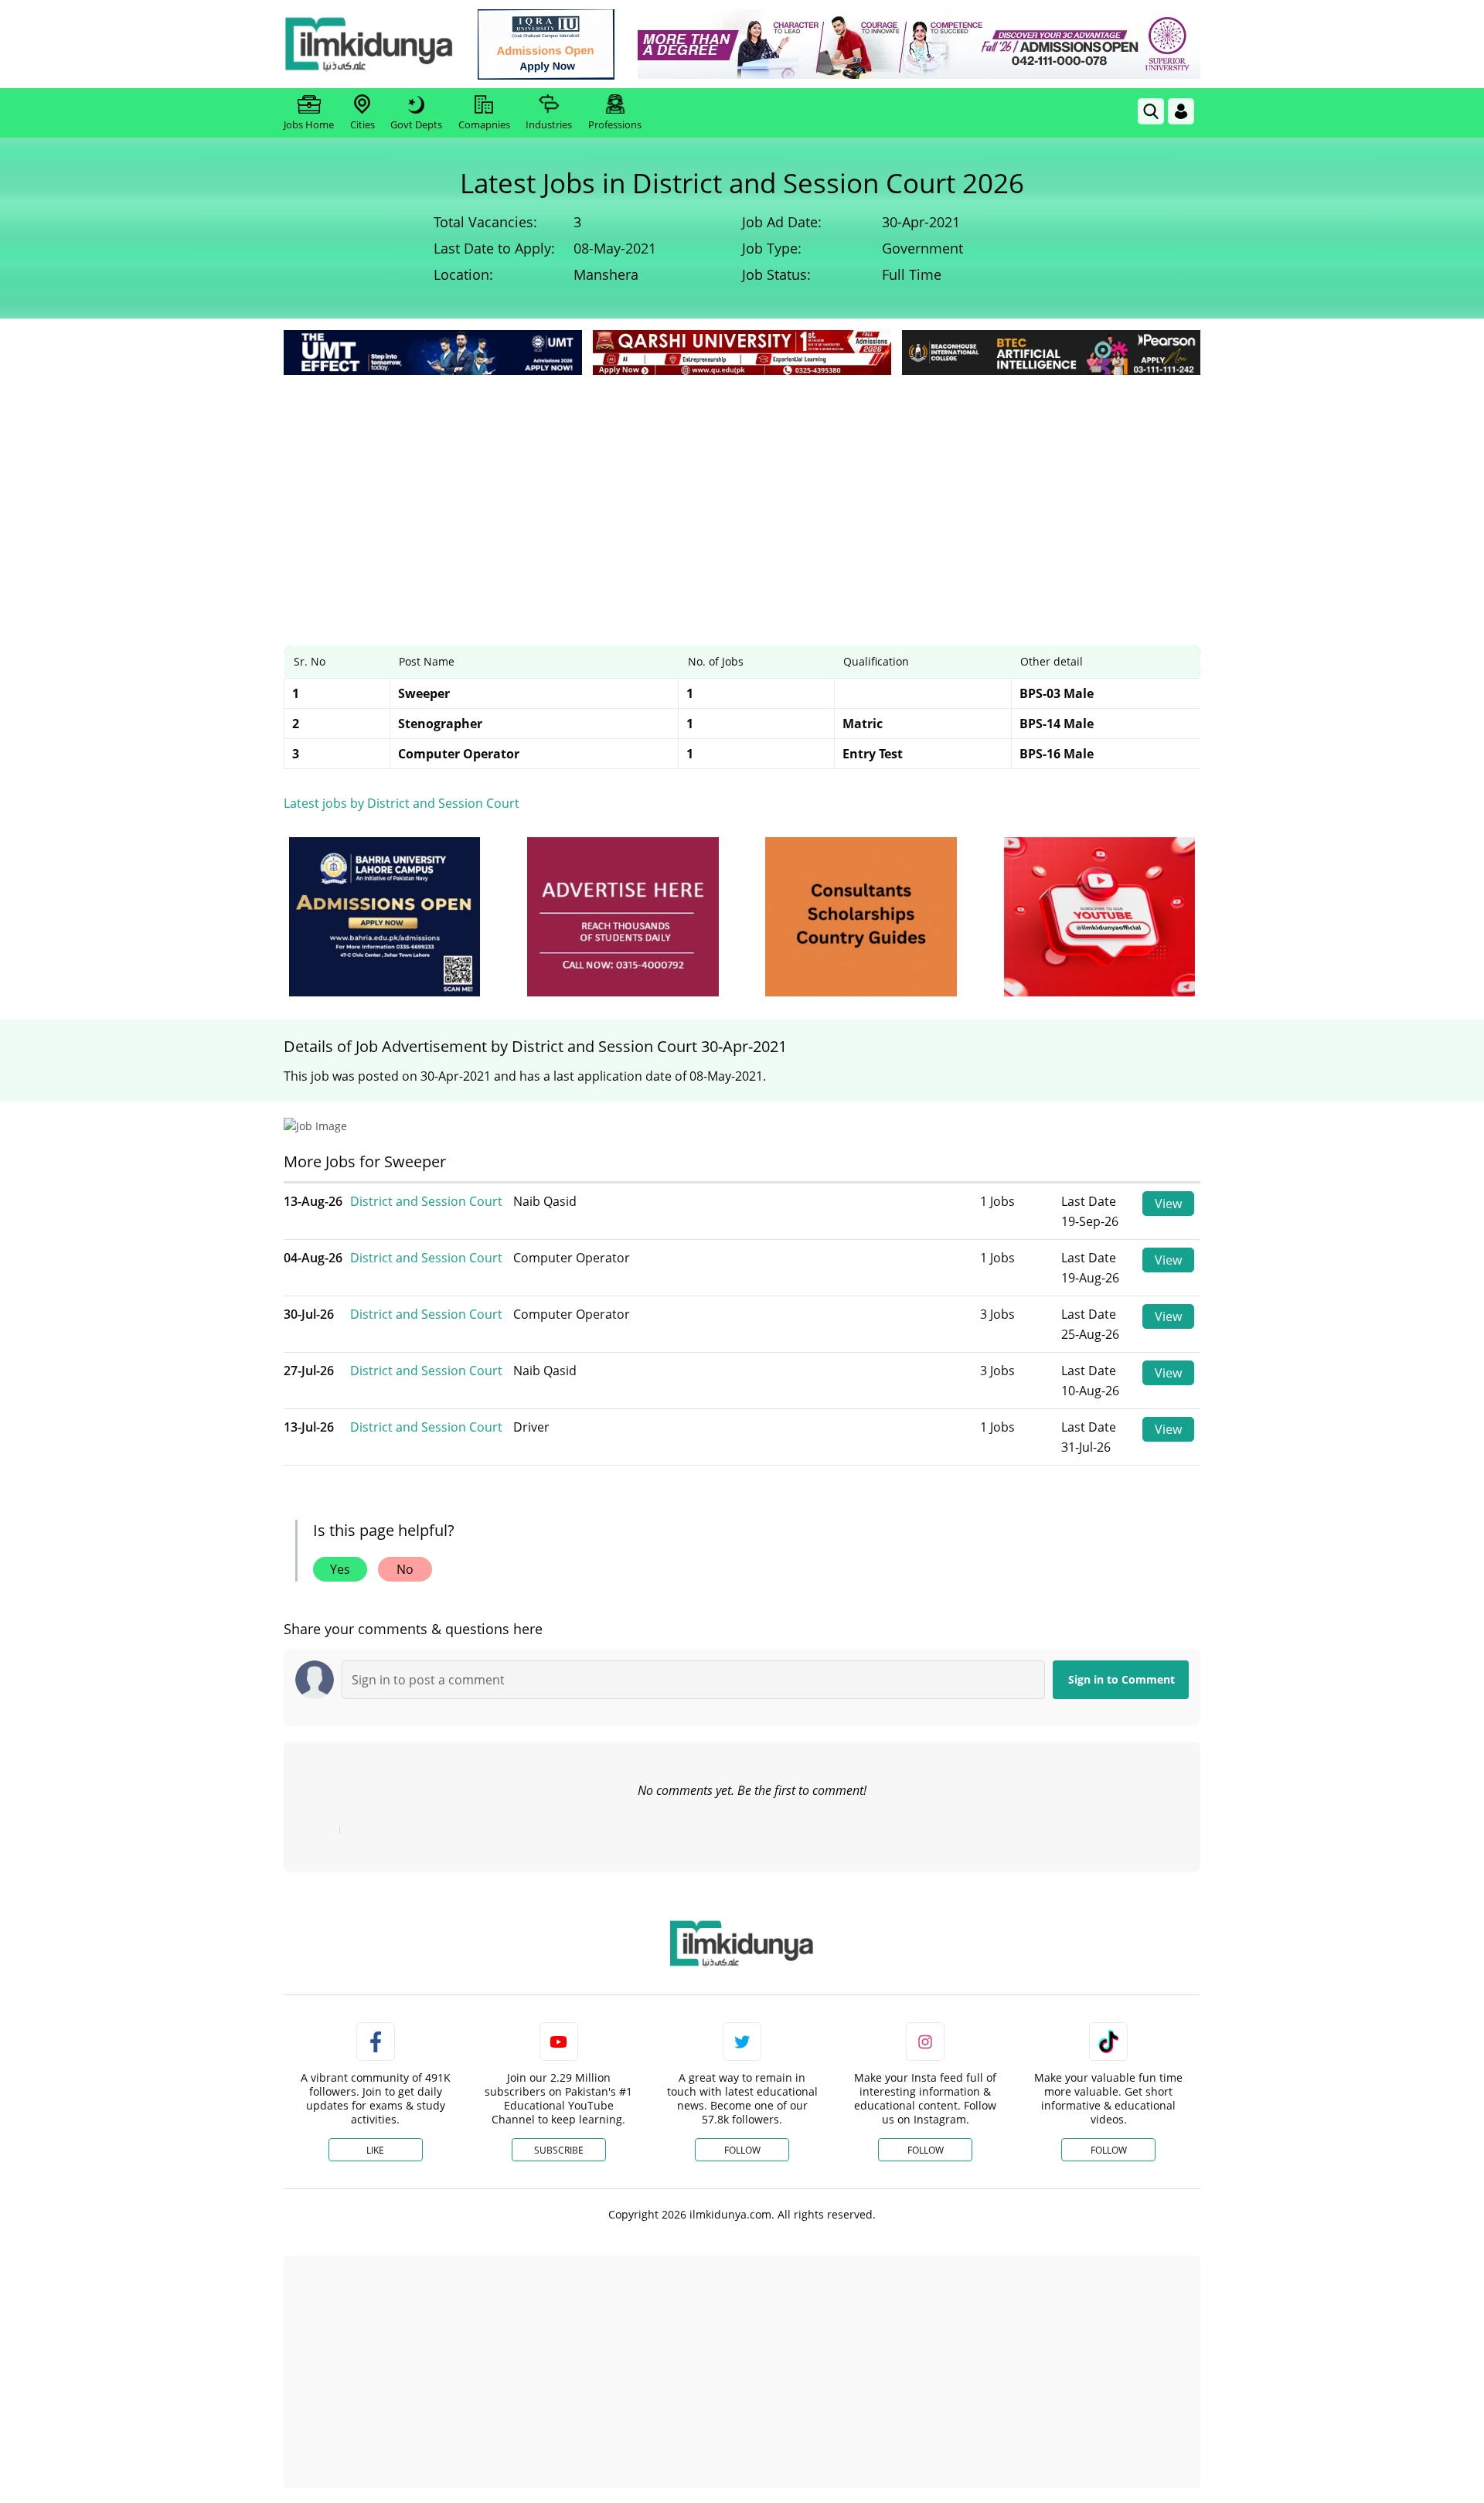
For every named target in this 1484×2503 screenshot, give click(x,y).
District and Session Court (426, 1201)
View (1168, 1204)
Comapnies (484, 124)
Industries (549, 124)
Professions (615, 124)
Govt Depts (416, 124)
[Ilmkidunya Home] (369, 44)
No (405, 1569)
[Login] (1181, 111)
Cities (362, 124)
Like (375, 2150)
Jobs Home (309, 124)
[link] (546, 44)
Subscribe (559, 2150)
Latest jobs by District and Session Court (402, 803)
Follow (742, 2150)
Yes (340, 1569)
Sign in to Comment (1122, 1679)
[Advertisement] (742, 495)
